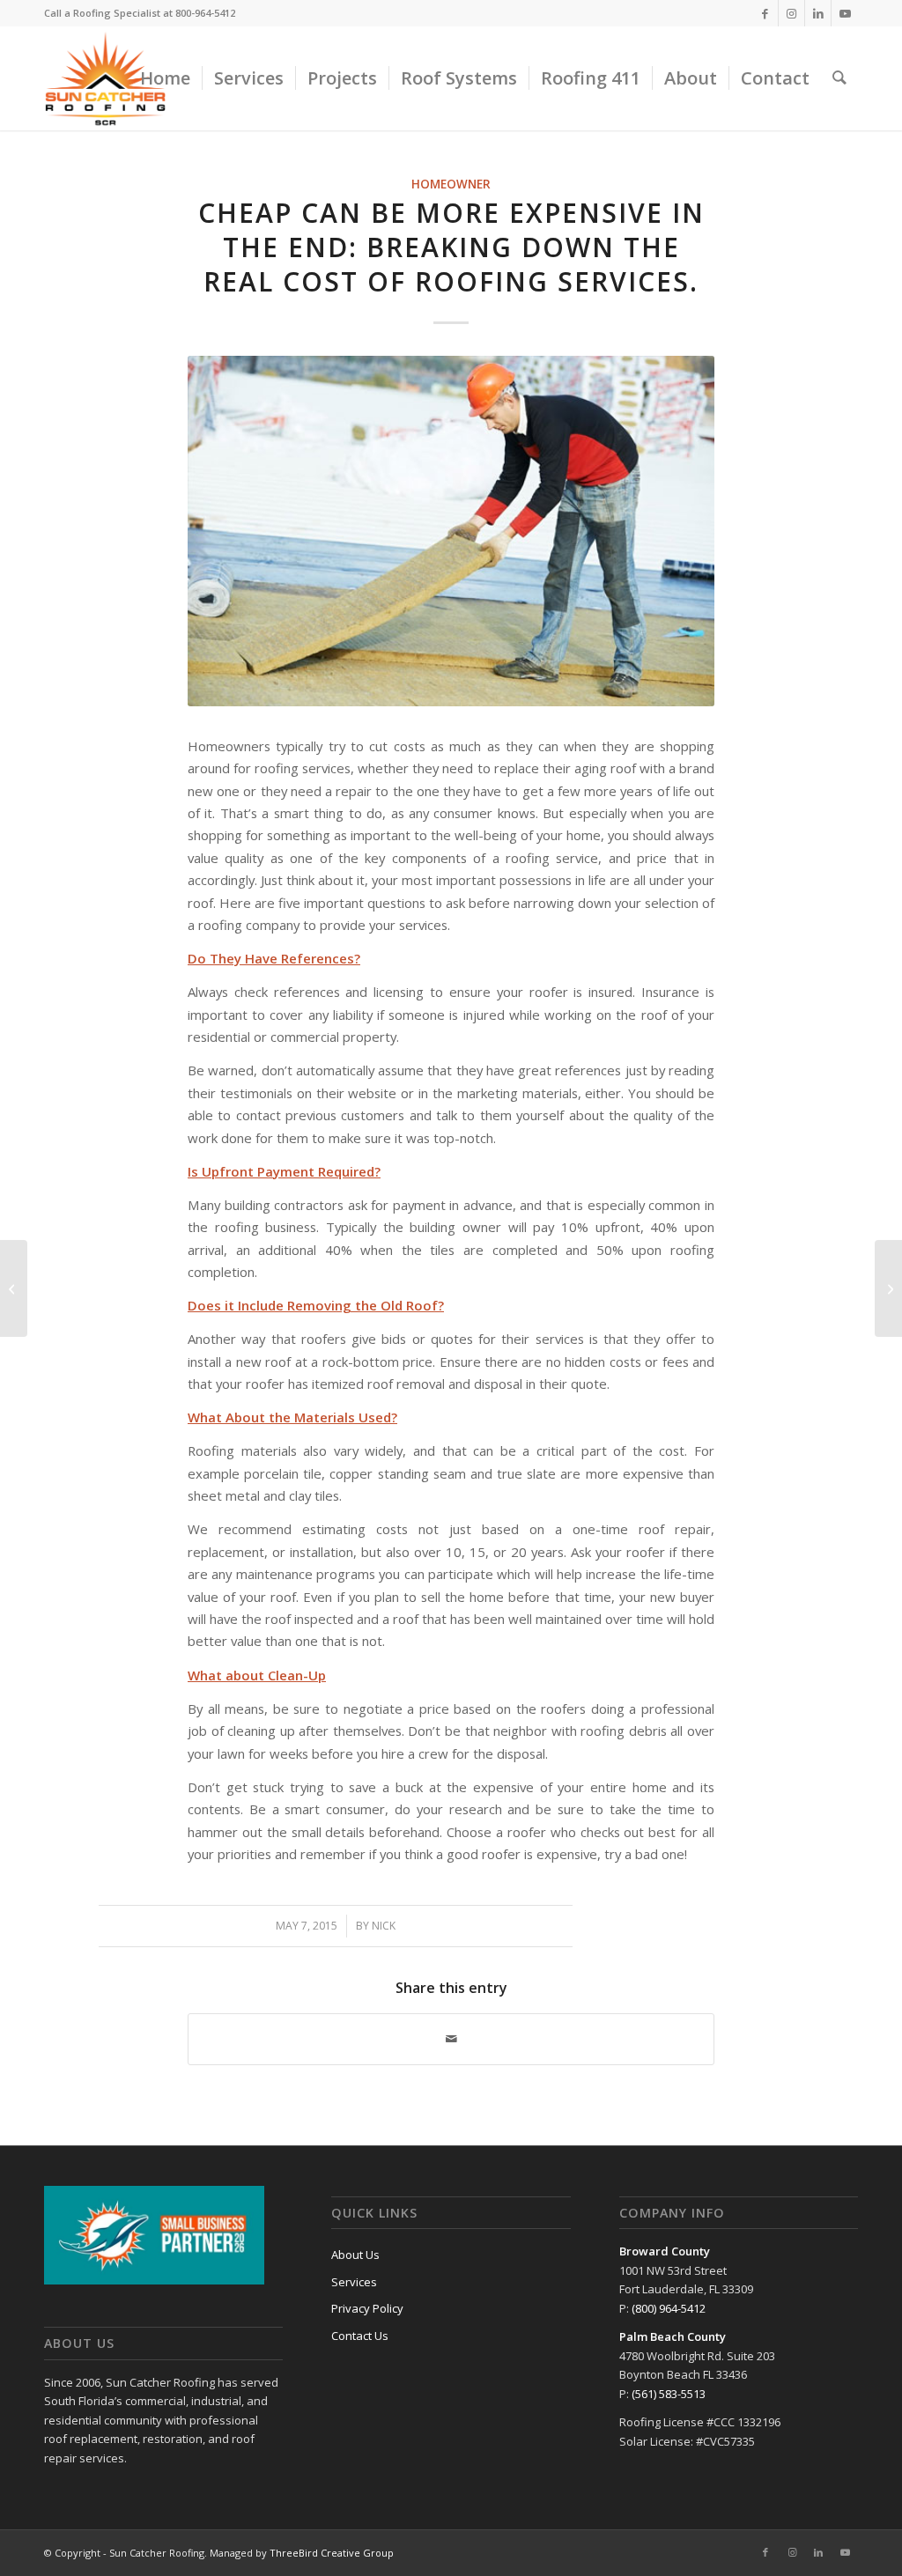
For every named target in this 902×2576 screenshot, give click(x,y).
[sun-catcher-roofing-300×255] (105, 78)
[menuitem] (165, 78)
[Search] (839, 78)
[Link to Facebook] (765, 13)
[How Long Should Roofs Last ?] (888, 1288)
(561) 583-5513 (669, 2394)
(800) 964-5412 (669, 2308)
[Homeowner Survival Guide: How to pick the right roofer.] (14, 1288)
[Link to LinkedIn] (818, 13)
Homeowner (451, 184)
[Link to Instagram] (791, 13)
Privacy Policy (367, 2308)
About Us (355, 2255)
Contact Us (360, 2336)
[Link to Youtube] (845, 13)
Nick (384, 1926)
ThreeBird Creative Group (332, 2553)
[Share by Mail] (451, 2039)
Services (354, 2282)
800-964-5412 (205, 13)
